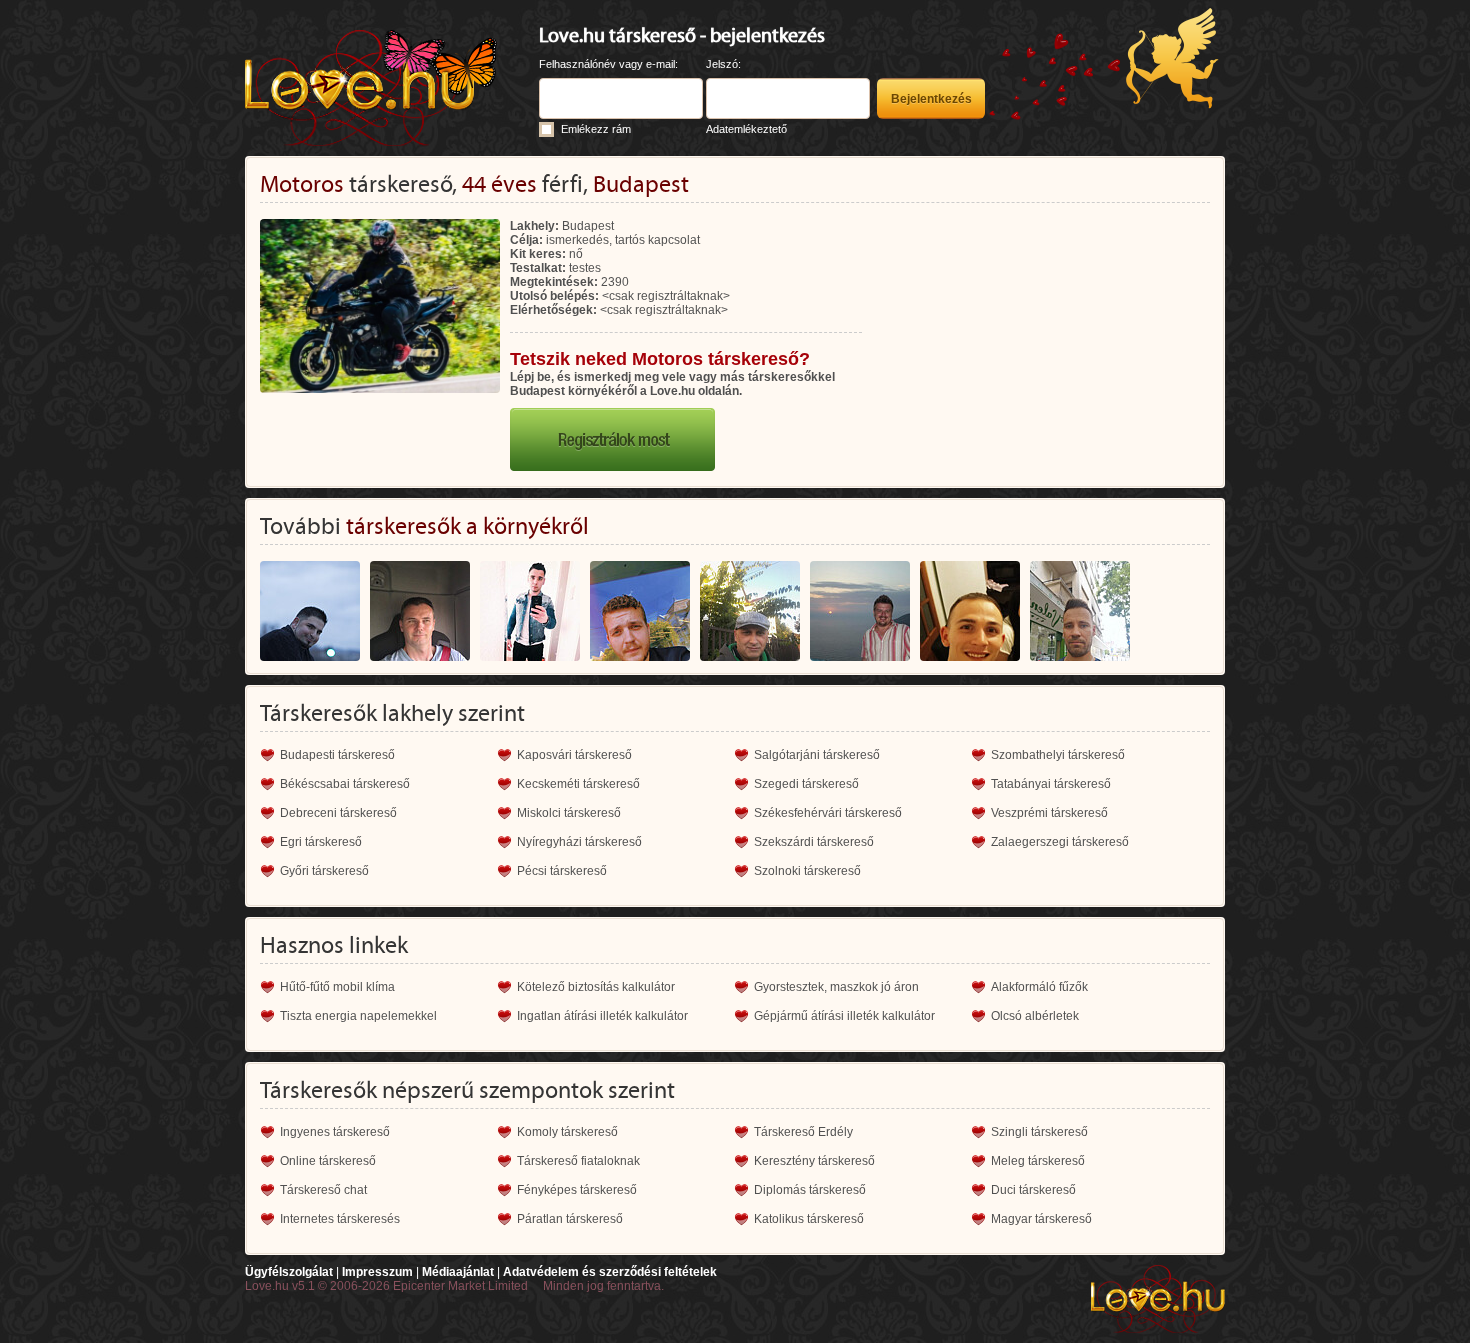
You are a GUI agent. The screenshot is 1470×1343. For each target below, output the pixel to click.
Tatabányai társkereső (1051, 784)
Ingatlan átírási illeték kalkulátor (602, 1016)
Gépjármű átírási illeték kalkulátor (844, 1016)
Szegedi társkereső (806, 784)
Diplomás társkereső (810, 1190)
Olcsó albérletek (1035, 1016)
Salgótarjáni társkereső (817, 755)
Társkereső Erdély (803, 1132)
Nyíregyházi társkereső (579, 842)
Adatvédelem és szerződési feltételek (610, 1272)
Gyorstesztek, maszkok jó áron (836, 987)
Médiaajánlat (458, 1272)
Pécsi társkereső (562, 871)
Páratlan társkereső (570, 1219)
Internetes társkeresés (340, 1219)
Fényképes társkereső (577, 1190)
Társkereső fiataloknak (578, 1161)
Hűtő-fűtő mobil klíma (337, 987)
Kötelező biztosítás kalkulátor (596, 987)
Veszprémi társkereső (1049, 813)
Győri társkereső (324, 871)
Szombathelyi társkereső (1058, 755)
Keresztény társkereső (814, 1161)
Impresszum (377, 1272)
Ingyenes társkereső (335, 1132)
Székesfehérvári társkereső (828, 813)
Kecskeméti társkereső (578, 784)
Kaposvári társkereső (574, 755)
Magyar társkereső (1041, 1219)
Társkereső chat (323, 1190)
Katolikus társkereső (809, 1219)
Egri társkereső (321, 842)
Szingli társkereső (1039, 1132)
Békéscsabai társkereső (345, 784)
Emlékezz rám (596, 129)
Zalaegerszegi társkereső (1060, 842)
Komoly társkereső (567, 1132)
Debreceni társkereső (338, 813)
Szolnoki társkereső (807, 871)
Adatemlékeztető (746, 129)
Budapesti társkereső (337, 755)
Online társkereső (328, 1161)
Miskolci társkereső (569, 813)
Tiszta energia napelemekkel (358, 1016)
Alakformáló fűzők (1039, 987)
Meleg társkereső (1038, 1161)
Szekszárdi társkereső (814, 842)
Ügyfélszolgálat (289, 1272)
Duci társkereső (1033, 1190)
